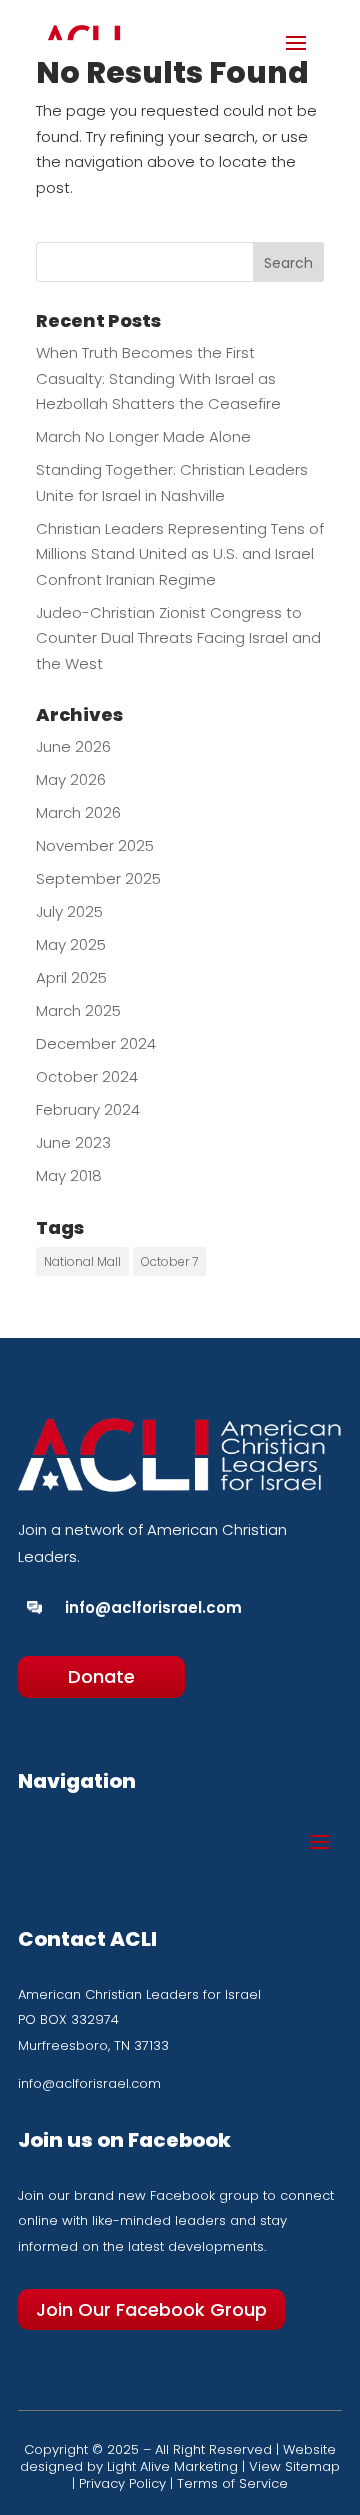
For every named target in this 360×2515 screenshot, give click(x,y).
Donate (101, 1676)
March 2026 (78, 812)
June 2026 (73, 746)
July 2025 (69, 911)
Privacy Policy (122, 2483)
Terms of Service (232, 2483)
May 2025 (71, 944)
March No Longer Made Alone (145, 436)
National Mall (82, 1261)
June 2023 (73, 1142)
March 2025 (78, 1010)
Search (288, 263)
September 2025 (98, 878)
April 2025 (71, 977)
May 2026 (71, 779)
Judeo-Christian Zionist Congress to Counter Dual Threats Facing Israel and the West (178, 638)
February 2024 (88, 1109)
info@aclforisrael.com (153, 1607)
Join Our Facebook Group (151, 2309)
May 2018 (69, 1175)
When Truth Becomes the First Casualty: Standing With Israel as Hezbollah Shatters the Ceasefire (158, 378)
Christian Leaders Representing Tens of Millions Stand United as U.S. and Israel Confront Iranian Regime (180, 554)
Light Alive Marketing (172, 2466)
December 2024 (96, 1043)
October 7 (169, 1261)
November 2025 (95, 845)
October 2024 (87, 1076)
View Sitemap (294, 2466)
